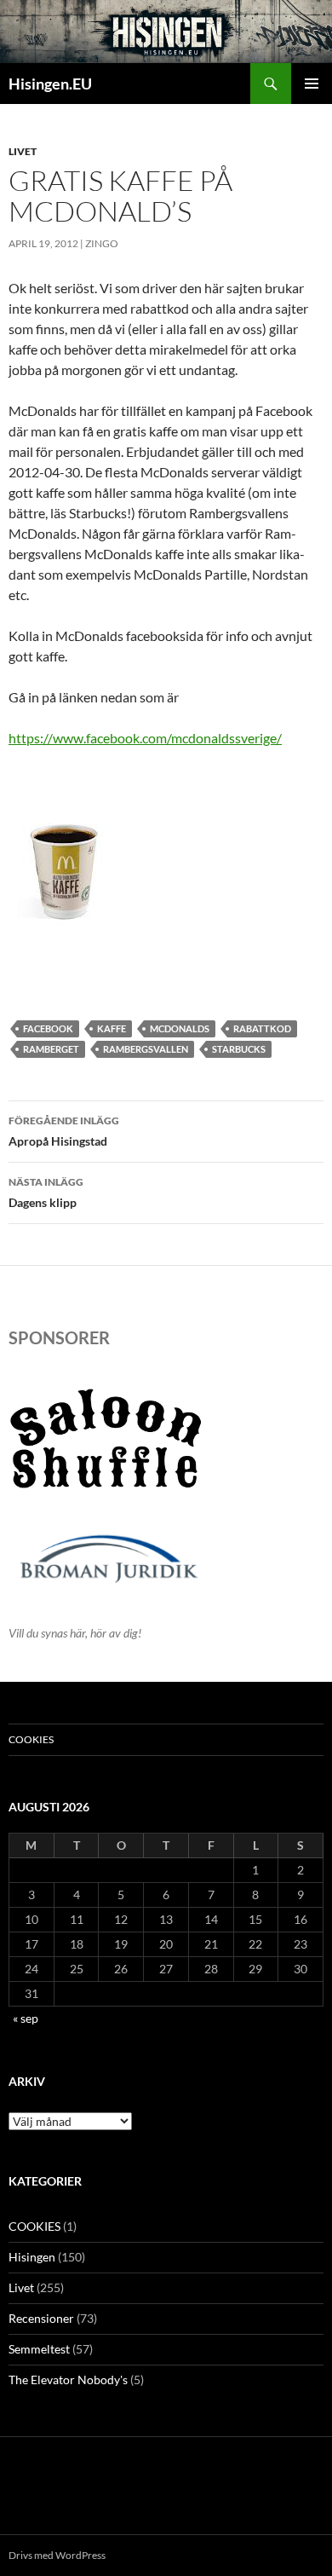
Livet (23, 151)
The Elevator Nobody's (68, 2380)
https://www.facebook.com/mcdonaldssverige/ (145, 738)
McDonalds (180, 1028)
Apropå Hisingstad (64, 1131)
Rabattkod (262, 1028)
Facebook (48, 1028)
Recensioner (41, 2318)
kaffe (112, 1028)
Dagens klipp (46, 1193)
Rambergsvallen (146, 1049)
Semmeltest (39, 2349)
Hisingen (32, 2257)
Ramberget (51, 1049)
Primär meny (312, 84)
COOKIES (31, 1739)
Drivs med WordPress (57, 2555)
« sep (26, 2018)
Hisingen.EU (50, 84)
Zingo (102, 243)
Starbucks (239, 1049)
